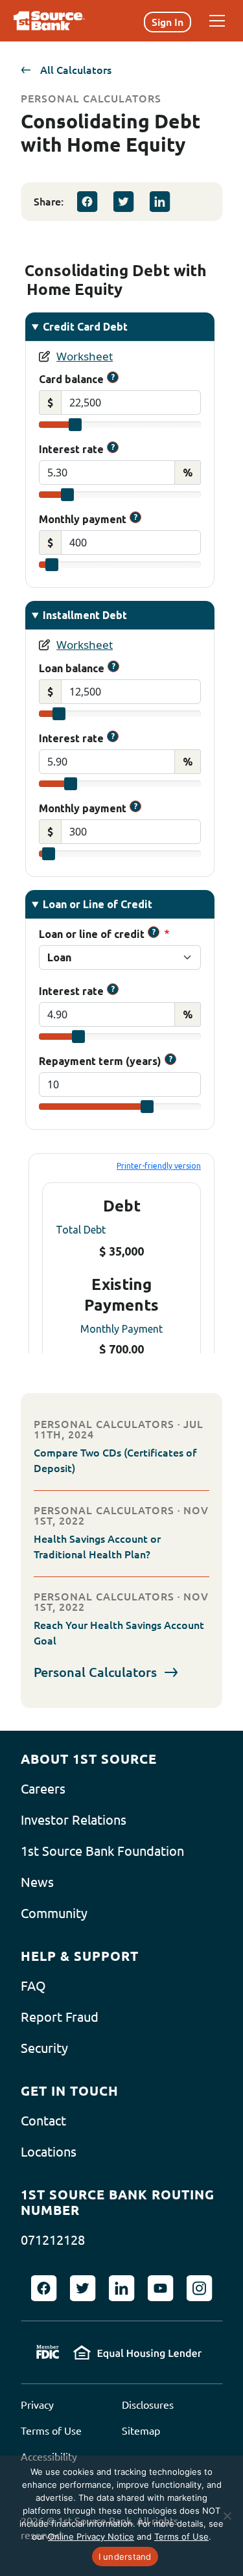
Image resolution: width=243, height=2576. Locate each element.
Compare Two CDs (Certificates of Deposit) (115, 1460)
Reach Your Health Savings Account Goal (119, 1633)
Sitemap (141, 2431)
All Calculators (76, 70)
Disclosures (148, 2405)
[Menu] (217, 21)
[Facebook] (87, 202)
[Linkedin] (159, 202)
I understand (125, 2557)
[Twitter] (123, 202)
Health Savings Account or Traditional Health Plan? (97, 1547)
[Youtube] (161, 2288)
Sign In (168, 22)
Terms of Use (51, 2431)
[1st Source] (49, 21)
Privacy (37, 2405)
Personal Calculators (95, 1672)
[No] (227, 2516)
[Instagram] (200, 2288)
